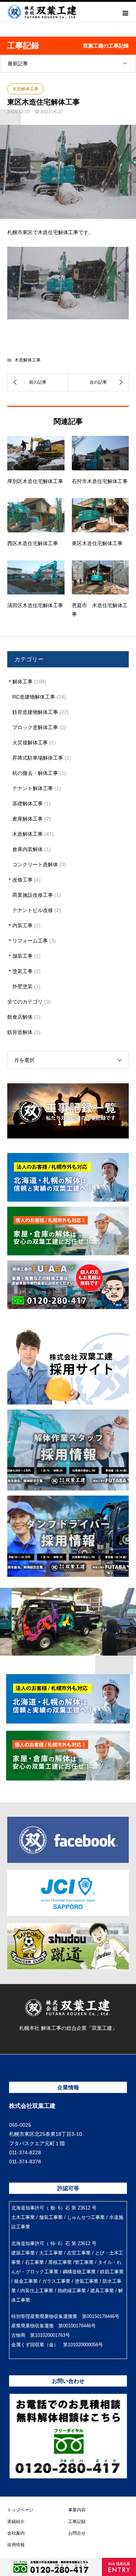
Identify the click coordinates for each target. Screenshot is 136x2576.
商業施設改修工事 (33, 895)
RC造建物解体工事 (34, 697)
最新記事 (18, 64)
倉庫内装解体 (28, 849)
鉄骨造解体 (20, 1032)
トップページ (20, 2510)
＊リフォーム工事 (28, 941)
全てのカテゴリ (25, 1002)
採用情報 (16, 2545)
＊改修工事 (20, 880)
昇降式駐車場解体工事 (38, 758)
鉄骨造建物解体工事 (35, 712)
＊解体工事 (20, 682)
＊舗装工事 (20, 956)
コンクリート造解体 (35, 864)
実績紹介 (16, 2522)
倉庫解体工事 (28, 819)
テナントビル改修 (33, 910)
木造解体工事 (25, 89)
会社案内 (16, 2533)
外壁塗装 (22, 986)
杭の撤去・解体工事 (35, 773)
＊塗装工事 (20, 971)
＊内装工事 (20, 925)
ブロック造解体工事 (35, 727)
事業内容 (77, 2510)
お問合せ (77, 2533)
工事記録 (77, 2522)
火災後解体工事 (30, 743)
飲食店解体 (20, 1017)
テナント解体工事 (33, 788)
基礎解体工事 (28, 804)
